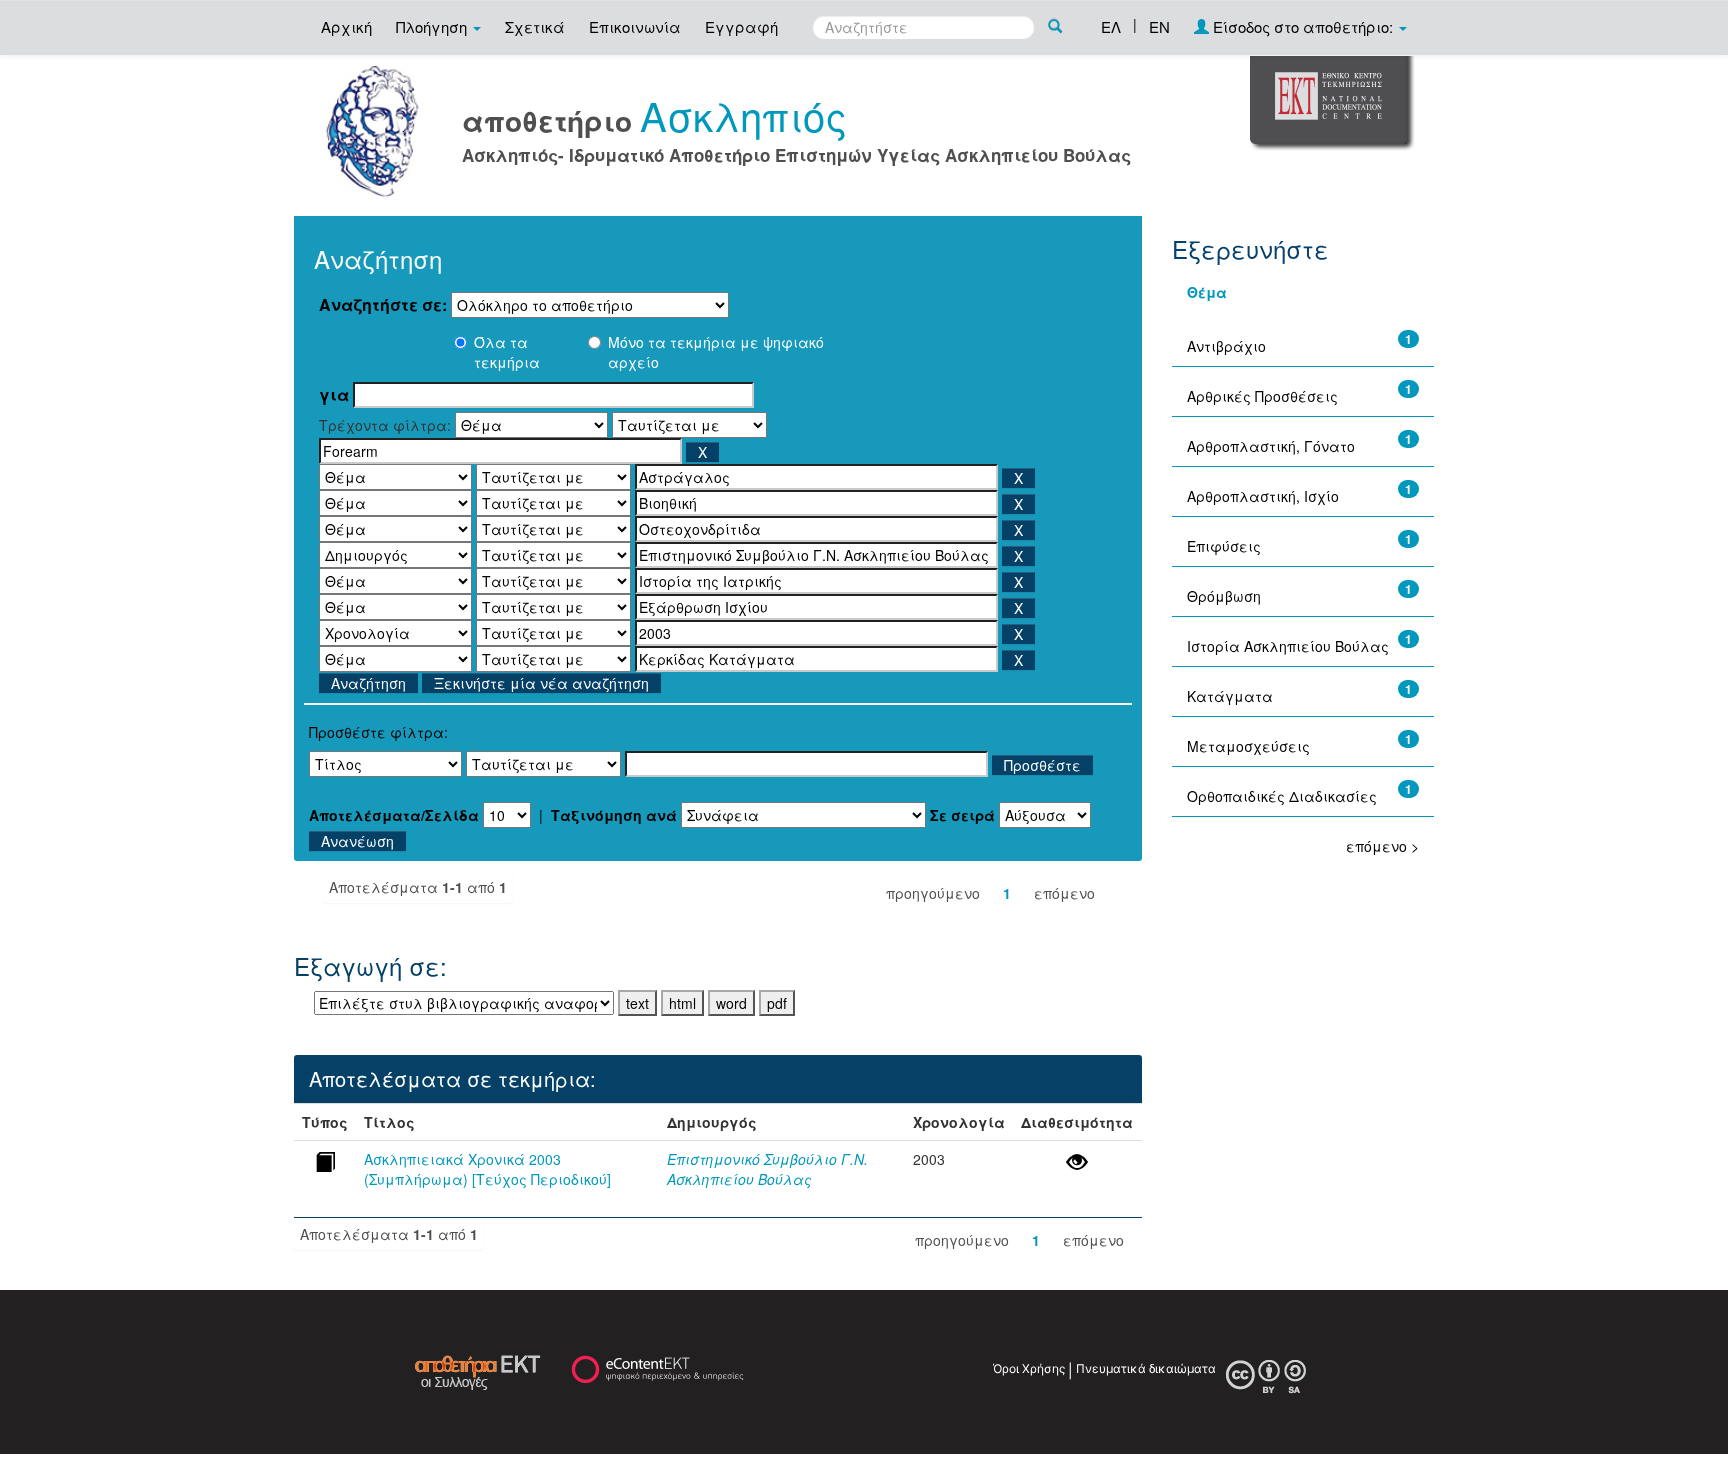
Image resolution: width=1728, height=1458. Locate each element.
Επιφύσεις (1224, 546)
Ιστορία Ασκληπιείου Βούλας (1288, 646)
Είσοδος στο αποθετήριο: (1303, 26)
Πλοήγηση (433, 26)
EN (1159, 26)
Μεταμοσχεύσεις (1248, 746)
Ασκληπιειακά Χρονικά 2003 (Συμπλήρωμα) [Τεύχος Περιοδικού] (487, 1169)
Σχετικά (535, 26)
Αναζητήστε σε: (383, 305)
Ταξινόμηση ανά (614, 815)
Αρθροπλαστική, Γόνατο (1271, 446)
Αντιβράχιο (1226, 346)
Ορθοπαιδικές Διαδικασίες (1282, 796)
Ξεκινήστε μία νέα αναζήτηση (541, 683)
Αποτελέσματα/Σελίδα (394, 815)
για (334, 395)
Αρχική (346, 26)
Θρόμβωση (1224, 596)
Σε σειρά (962, 815)
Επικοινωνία (635, 26)
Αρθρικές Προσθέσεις (1262, 396)
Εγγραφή (741, 26)
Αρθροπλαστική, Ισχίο (1263, 496)
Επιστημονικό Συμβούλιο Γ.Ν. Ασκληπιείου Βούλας (767, 1169)
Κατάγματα (1230, 696)
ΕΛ (1111, 26)
